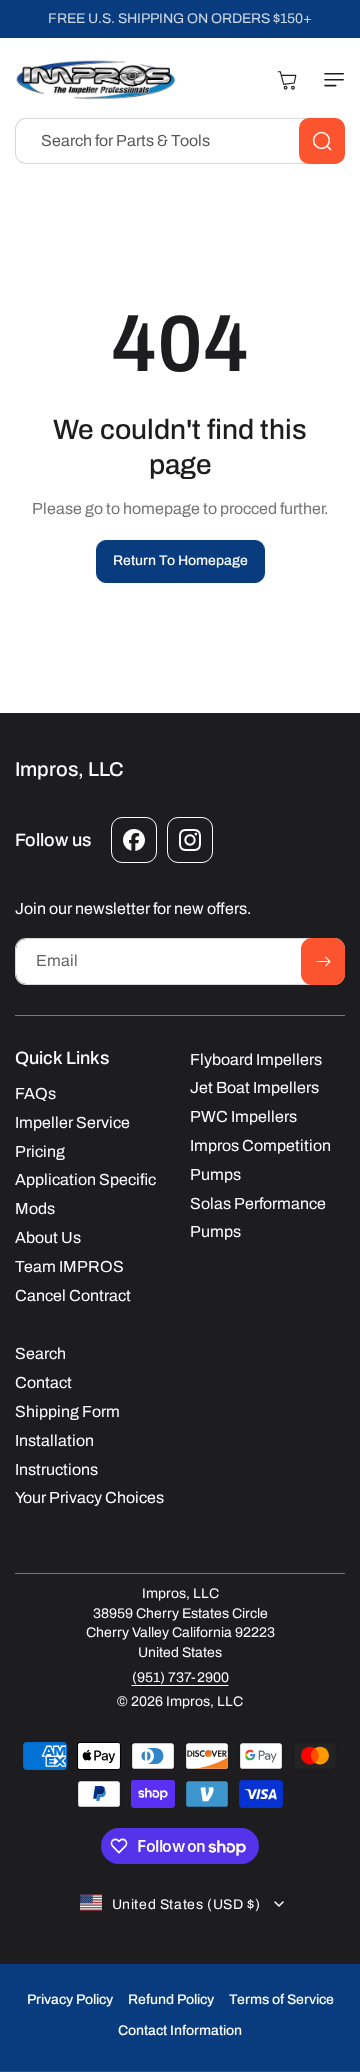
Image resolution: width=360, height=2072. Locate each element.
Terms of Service (281, 1999)
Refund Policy (171, 1999)
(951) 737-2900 (180, 1677)
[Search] (322, 141)
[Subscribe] (323, 961)
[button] (330, 80)
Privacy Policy (70, 1999)
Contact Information (180, 2030)
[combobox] (180, 141)
